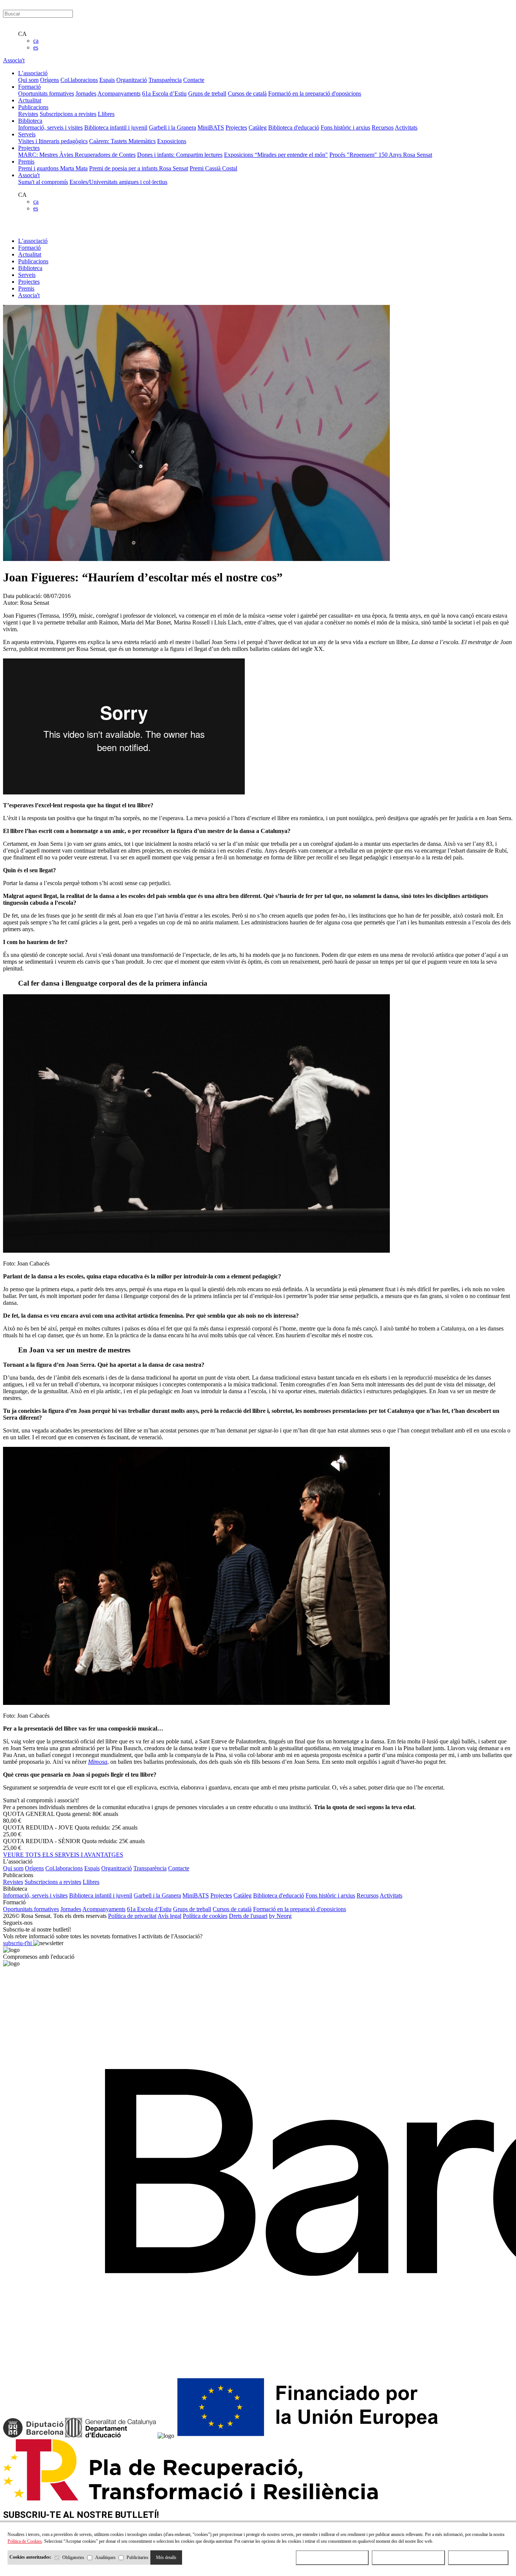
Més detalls (166, 2557)
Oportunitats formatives (46, 93)
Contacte (194, 80)
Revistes (28, 114)
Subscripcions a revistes (68, 114)
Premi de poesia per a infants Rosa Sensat (139, 168)
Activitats (406, 127)
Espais (107, 80)
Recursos (383, 127)
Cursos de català (247, 93)
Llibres (106, 114)
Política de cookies (205, 1916)
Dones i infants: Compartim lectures (180, 155)
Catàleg (258, 127)
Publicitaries (137, 2557)
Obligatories (73, 2557)
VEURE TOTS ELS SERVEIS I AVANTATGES (63, 1855)
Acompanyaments (119, 93)
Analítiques (105, 2557)
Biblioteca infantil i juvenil (116, 127)
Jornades (86, 93)
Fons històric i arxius (345, 127)
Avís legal (169, 1916)
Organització (132, 80)
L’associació (33, 241)
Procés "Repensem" (354, 155)
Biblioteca (30, 268)
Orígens (49, 80)
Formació (29, 248)
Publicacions (33, 261)
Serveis (27, 275)
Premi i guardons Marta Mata (53, 168)
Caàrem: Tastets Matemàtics (122, 141)
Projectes (236, 127)
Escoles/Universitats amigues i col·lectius (118, 182)
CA (22, 34)
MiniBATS (211, 127)
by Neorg (280, 1916)
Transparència (165, 80)
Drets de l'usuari (248, 1916)
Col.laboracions (79, 80)
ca (36, 41)
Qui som (28, 80)
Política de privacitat (132, 1916)
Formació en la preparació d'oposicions (315, 93)
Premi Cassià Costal (213, 168)
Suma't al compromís (43, 182)
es (36, 47)
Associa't (14, 60)
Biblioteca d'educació (294, 127)
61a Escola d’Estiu (164, 93)
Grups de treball (207, 93)
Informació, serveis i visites (50, 127)
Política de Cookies (25, 2541)
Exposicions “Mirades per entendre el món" (276, 155)
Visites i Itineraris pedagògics (53, 141)
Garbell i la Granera (172, 127)
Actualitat (30, 254)
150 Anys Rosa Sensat (405, 155)
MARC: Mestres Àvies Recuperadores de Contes (77, 155)
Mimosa (98, 1762)
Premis (26, 288)
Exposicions (172, 141)
